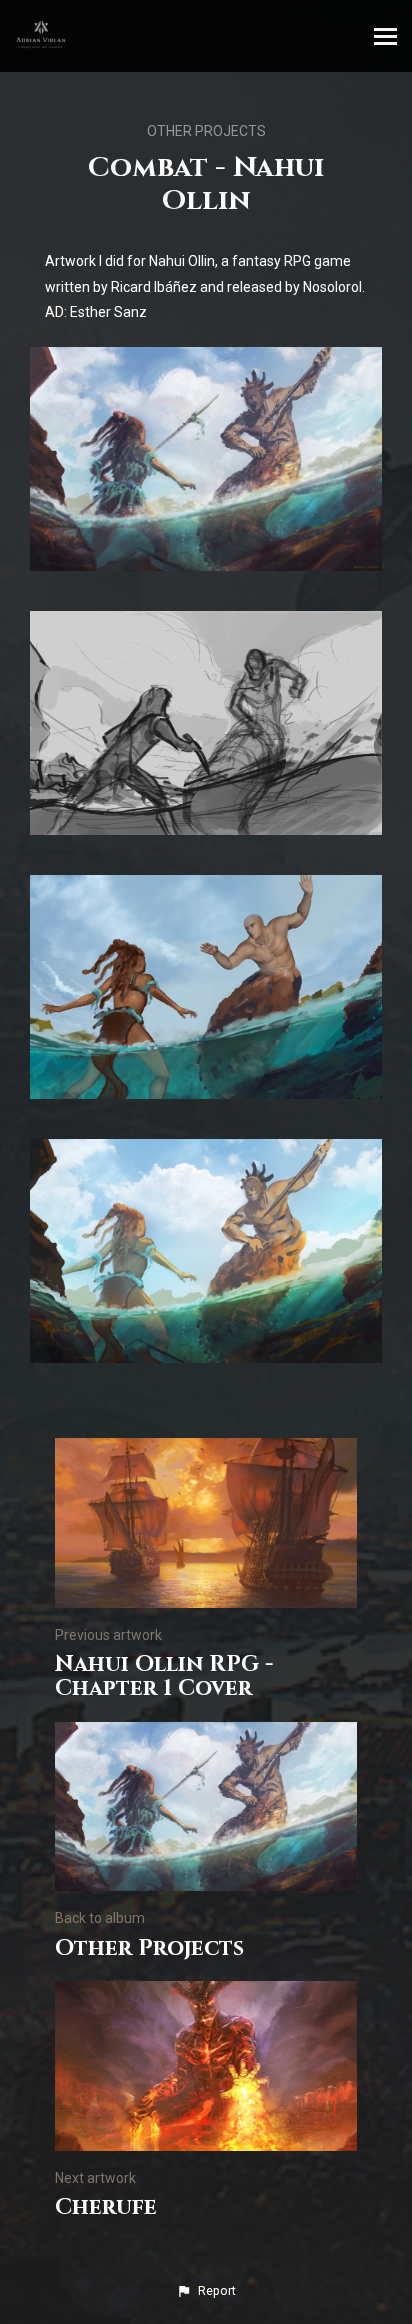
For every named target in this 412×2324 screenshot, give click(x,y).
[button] (206, 2291)
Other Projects (206, 131)
